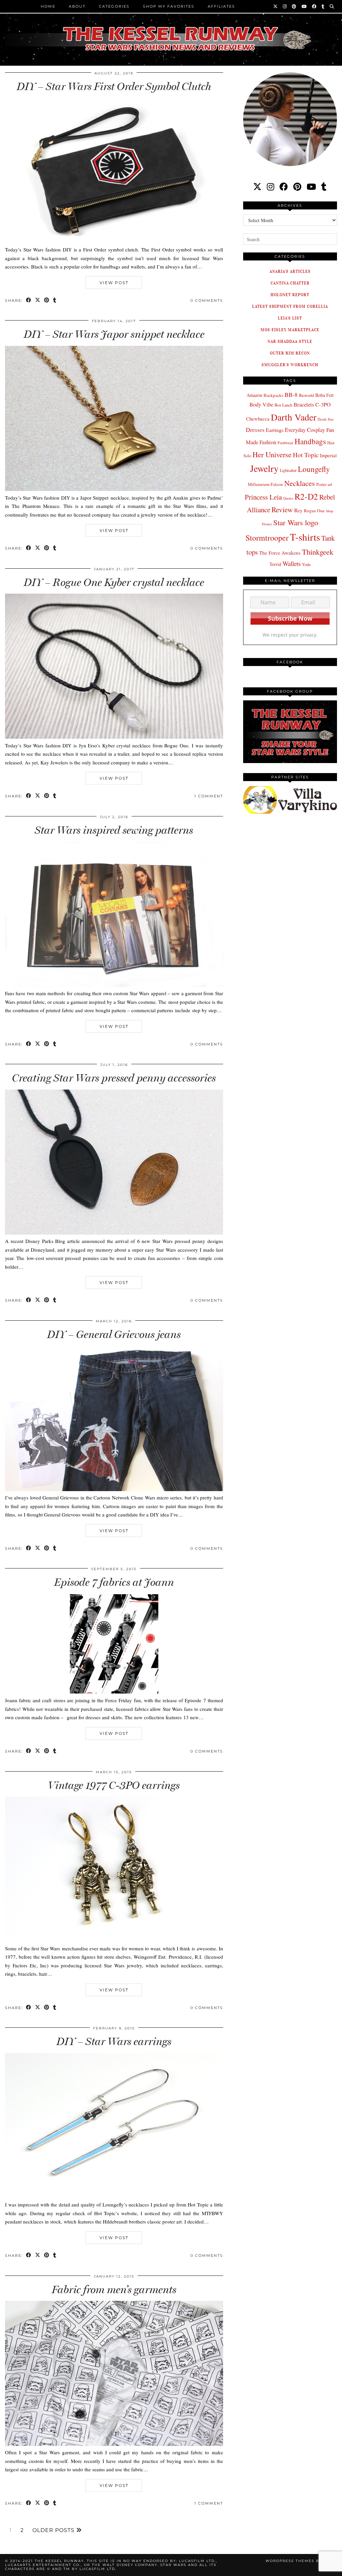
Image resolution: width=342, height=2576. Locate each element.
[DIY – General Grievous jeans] (114, 1489)
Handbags (310, 441)
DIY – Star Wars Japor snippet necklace (114, 334)
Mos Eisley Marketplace (290, 330)
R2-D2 (306, 496)
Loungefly (314, 469)
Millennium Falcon (265, 484)
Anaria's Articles (290, 271)
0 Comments (207, 300)
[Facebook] (314, 6)
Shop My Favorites (169, 6)
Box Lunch (283, 405)
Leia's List (290, 318)
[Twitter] (276, 6)
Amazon (254, 395)
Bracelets (304, 404)
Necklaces (300, 483)
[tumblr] (323, 6)
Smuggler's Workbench (290, 365)
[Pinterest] (294, 6)
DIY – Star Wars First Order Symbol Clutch (114, 86)
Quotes (288, 498)
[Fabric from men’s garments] (114, 2444)
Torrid (275, 564)
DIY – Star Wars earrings (114, 2041)
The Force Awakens (280, 553)
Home (48, 6)
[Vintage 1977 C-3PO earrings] (114, 1940)
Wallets (292, 563)
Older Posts (54, 2530)
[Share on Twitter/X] (38, 301)
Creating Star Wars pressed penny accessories (114, 1078)
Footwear (285, 443)
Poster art (324, 484)
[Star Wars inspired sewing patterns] (114, 985)
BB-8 (291, 395)
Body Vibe (261, 405)
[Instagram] (285, 6)
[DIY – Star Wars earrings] (114, 2196)
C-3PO (323, 404)
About (77, 6)
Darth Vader (294, 417)
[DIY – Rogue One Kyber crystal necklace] (114, 737)
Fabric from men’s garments (114, 2290)
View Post (114, 283)
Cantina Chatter (290, 283)
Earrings (275, 430)
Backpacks (273, 395)
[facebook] (284, 187)
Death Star (326, 419)
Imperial (328, 455)
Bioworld (306, 395)
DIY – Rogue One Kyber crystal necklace (114, 582)
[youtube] (311, 187)
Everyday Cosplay (305, 430)
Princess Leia (263, 497)
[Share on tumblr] (55, 301)
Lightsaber (288, 470)
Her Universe (272, 454)
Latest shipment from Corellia (290, 306)
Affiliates (221, 6)
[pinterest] (297, 187)
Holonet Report (290, 295)
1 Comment (209, 796)
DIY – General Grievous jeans (114, 1334)
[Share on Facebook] (29, 301)
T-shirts (305, 537)
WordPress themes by (301, 2561)
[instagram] (271, 187)
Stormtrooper (267, 538)
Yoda (306, 564)
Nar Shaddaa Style (290, 341)
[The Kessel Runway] (171, 30)
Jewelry (264, 468)
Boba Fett (324, 395)
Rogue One (314, 511)
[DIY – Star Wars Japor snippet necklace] (114, 489)
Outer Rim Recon (290, 353)
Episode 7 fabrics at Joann (114, 1582)
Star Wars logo (296, 522)
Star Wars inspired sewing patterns (114, 830)
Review (282, 509)
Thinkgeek (318, 552)
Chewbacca (258, 419)
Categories (114, 6)
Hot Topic (306, 455)
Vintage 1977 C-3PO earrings (114, 1785)
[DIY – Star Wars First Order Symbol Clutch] (114, 241)
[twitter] (257, 187)
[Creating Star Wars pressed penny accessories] (114, 1233)
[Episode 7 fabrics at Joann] (114, 1692)
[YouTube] (304, 6)
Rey (298, 510)
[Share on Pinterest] (47, 301)
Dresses (255, 430)
